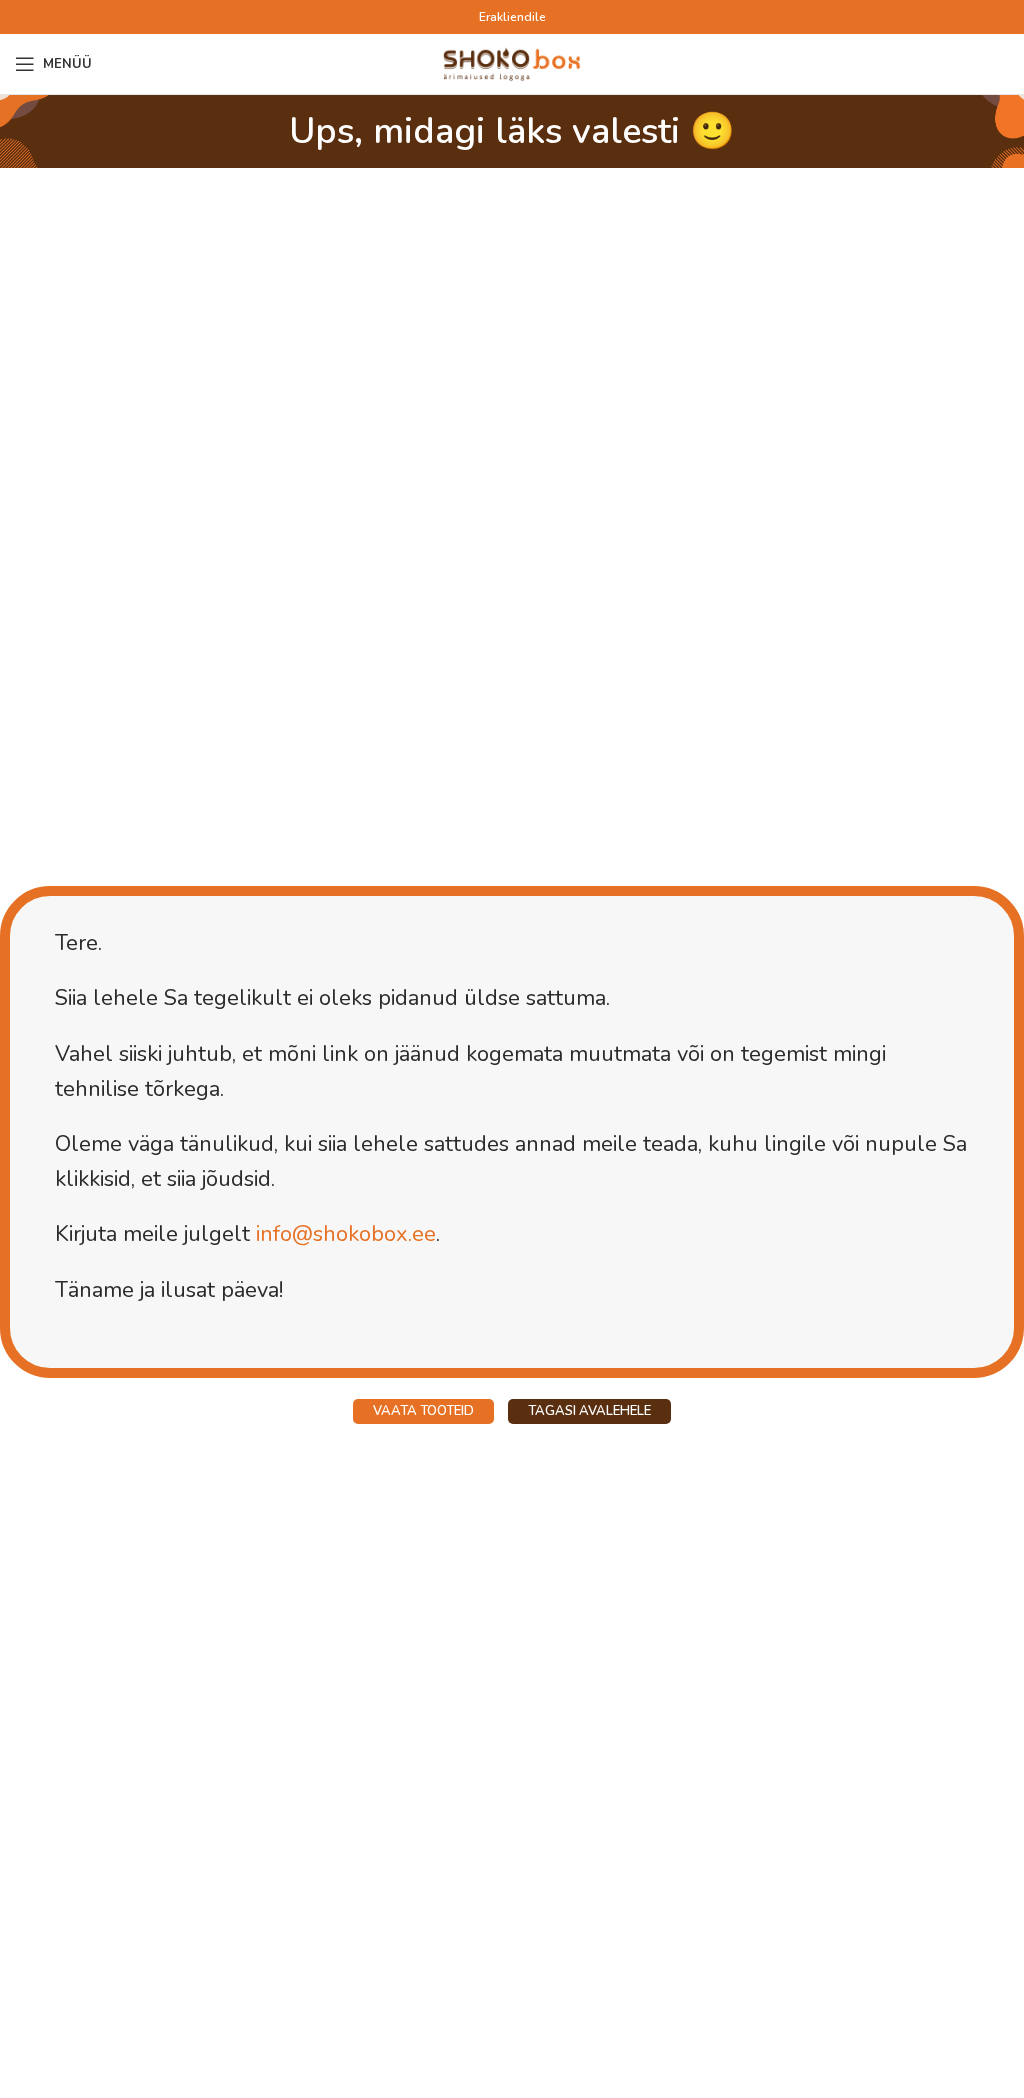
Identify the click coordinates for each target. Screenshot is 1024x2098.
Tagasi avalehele (589, 1411)
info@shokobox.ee (346, 1234)
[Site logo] (512, 63)
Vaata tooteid (423, 1411)
